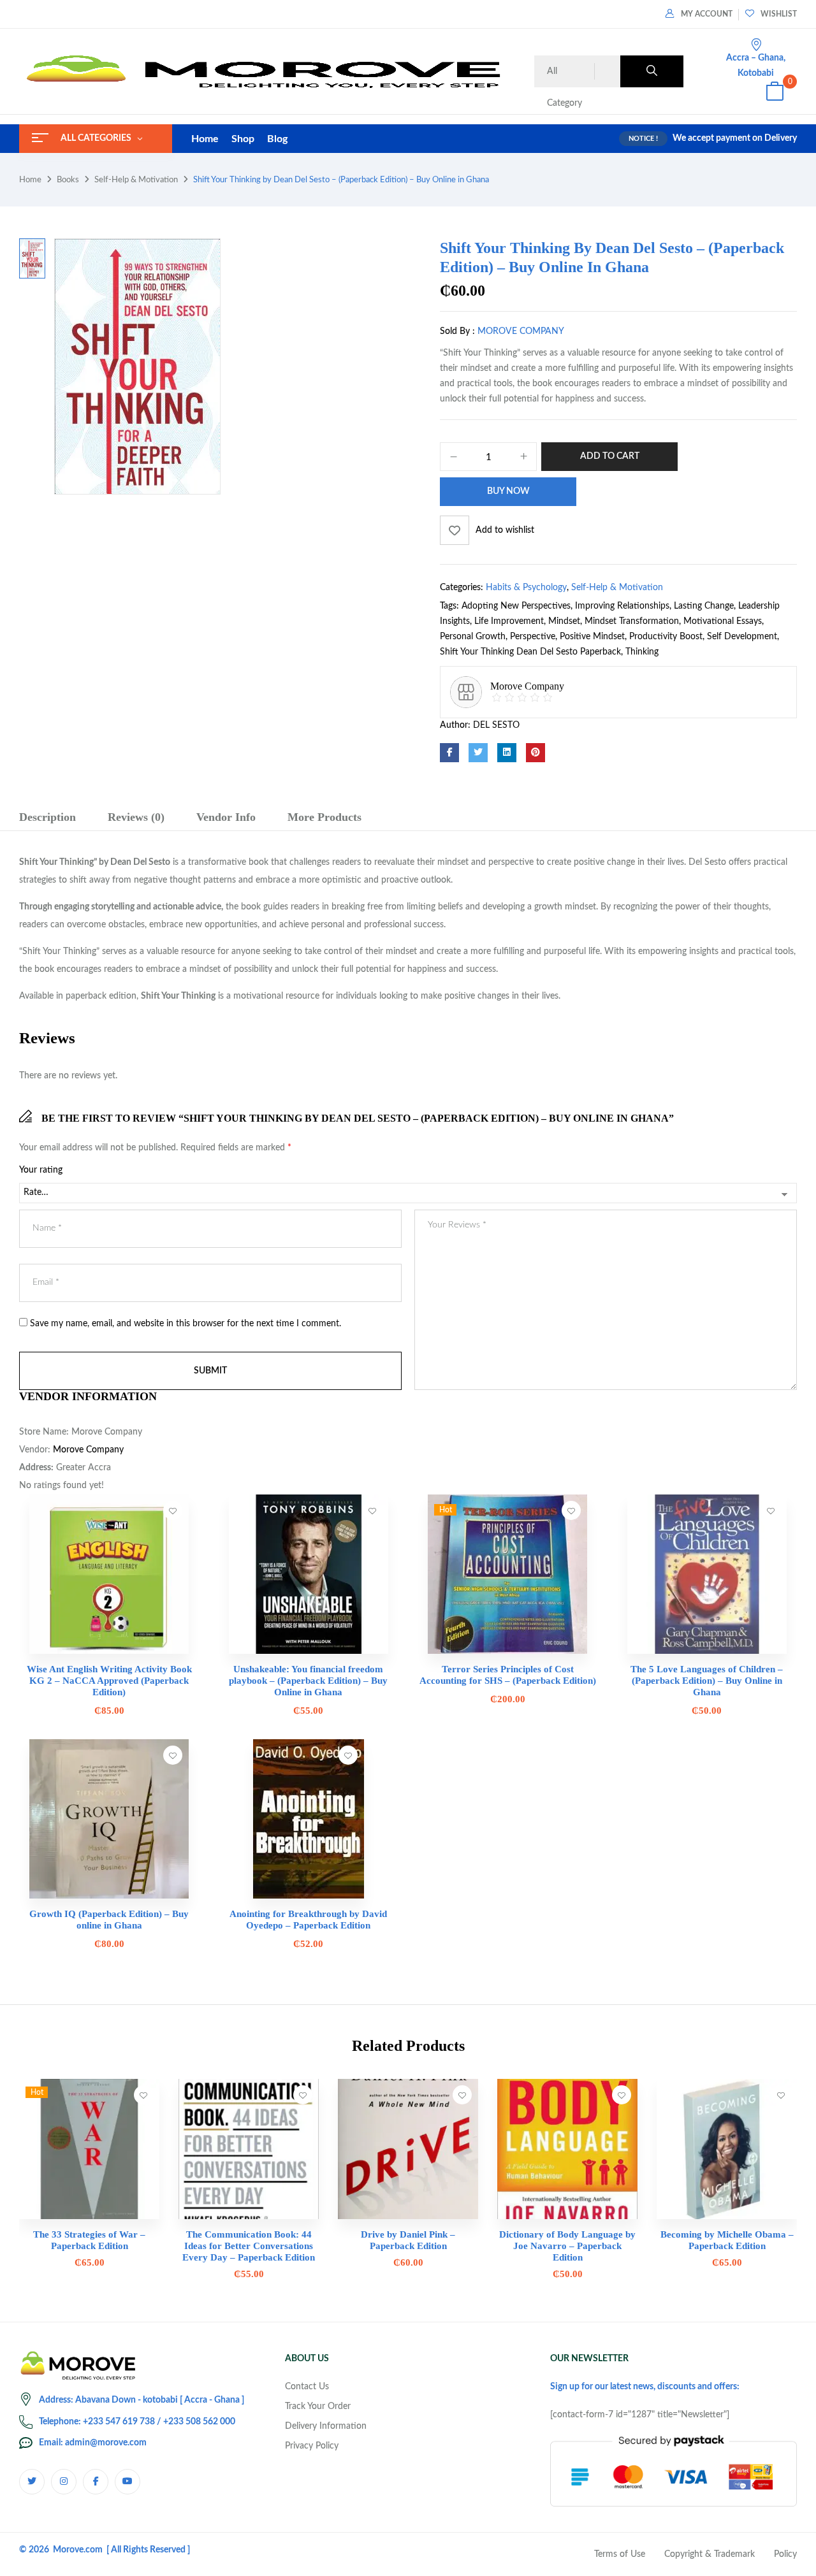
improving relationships (622, 606)
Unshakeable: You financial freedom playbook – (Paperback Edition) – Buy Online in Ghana (308, 1681)
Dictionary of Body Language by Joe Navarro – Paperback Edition (567, 2246)
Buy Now (508, 491)
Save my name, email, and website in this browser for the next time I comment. (186, 1324)
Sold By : (457, 331)
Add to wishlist (505, 530)
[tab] (47, 819)
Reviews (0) (136, 817)
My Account (707, 14)
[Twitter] (478, 753)
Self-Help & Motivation (136, 180)
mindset (564, 621)
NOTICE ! (643, 139)
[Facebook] (449, 753)
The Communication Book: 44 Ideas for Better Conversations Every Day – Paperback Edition (249, 2246)
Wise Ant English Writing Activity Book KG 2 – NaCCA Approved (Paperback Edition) (109, 1681)
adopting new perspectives (516, 606)
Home (30, 180)
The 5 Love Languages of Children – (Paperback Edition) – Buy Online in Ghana (707, 1681)
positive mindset (592, 637)
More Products (324, 817)
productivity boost (666, 637)
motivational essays (723, 621)
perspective (533, 637)
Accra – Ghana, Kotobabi (756, 66)
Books (68, 180)
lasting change (704, 606)
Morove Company (521, 331)
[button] (775, 93)
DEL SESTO (496, 725)
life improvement (509, 621)
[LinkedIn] (507, 753)
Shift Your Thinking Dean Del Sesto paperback (530, 652)
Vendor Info (226, 817)
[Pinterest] (535, 753)
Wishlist (779, 14)
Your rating (41, 1170)
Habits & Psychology (526, 588)
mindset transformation (632, 621)
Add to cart (610, 456)
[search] (652, 71)
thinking (642, 652)
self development (742, 637)
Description (47, 817)
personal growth (473, 637)
